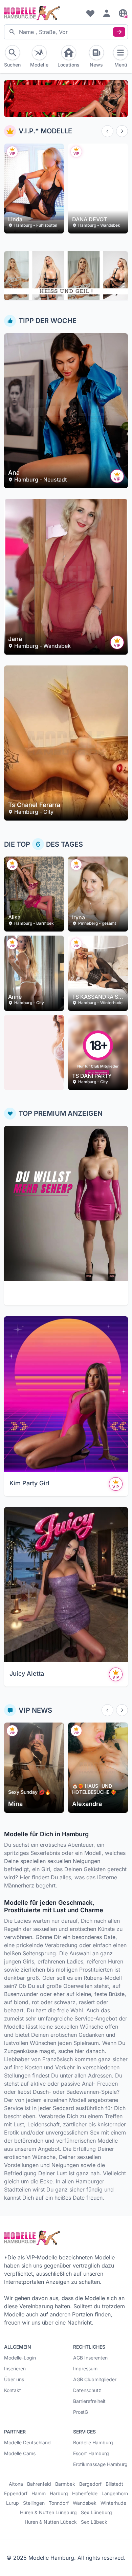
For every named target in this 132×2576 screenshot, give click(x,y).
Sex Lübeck (94, 2522)
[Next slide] (122, 131)
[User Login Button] (107, 13)
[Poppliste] (90, 13)
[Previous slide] (107, 131)
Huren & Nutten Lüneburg (48, 2513)
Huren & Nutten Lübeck (51, 2522)
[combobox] (66, 32)
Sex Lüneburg (96, 2513)
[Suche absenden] (119, 32)
